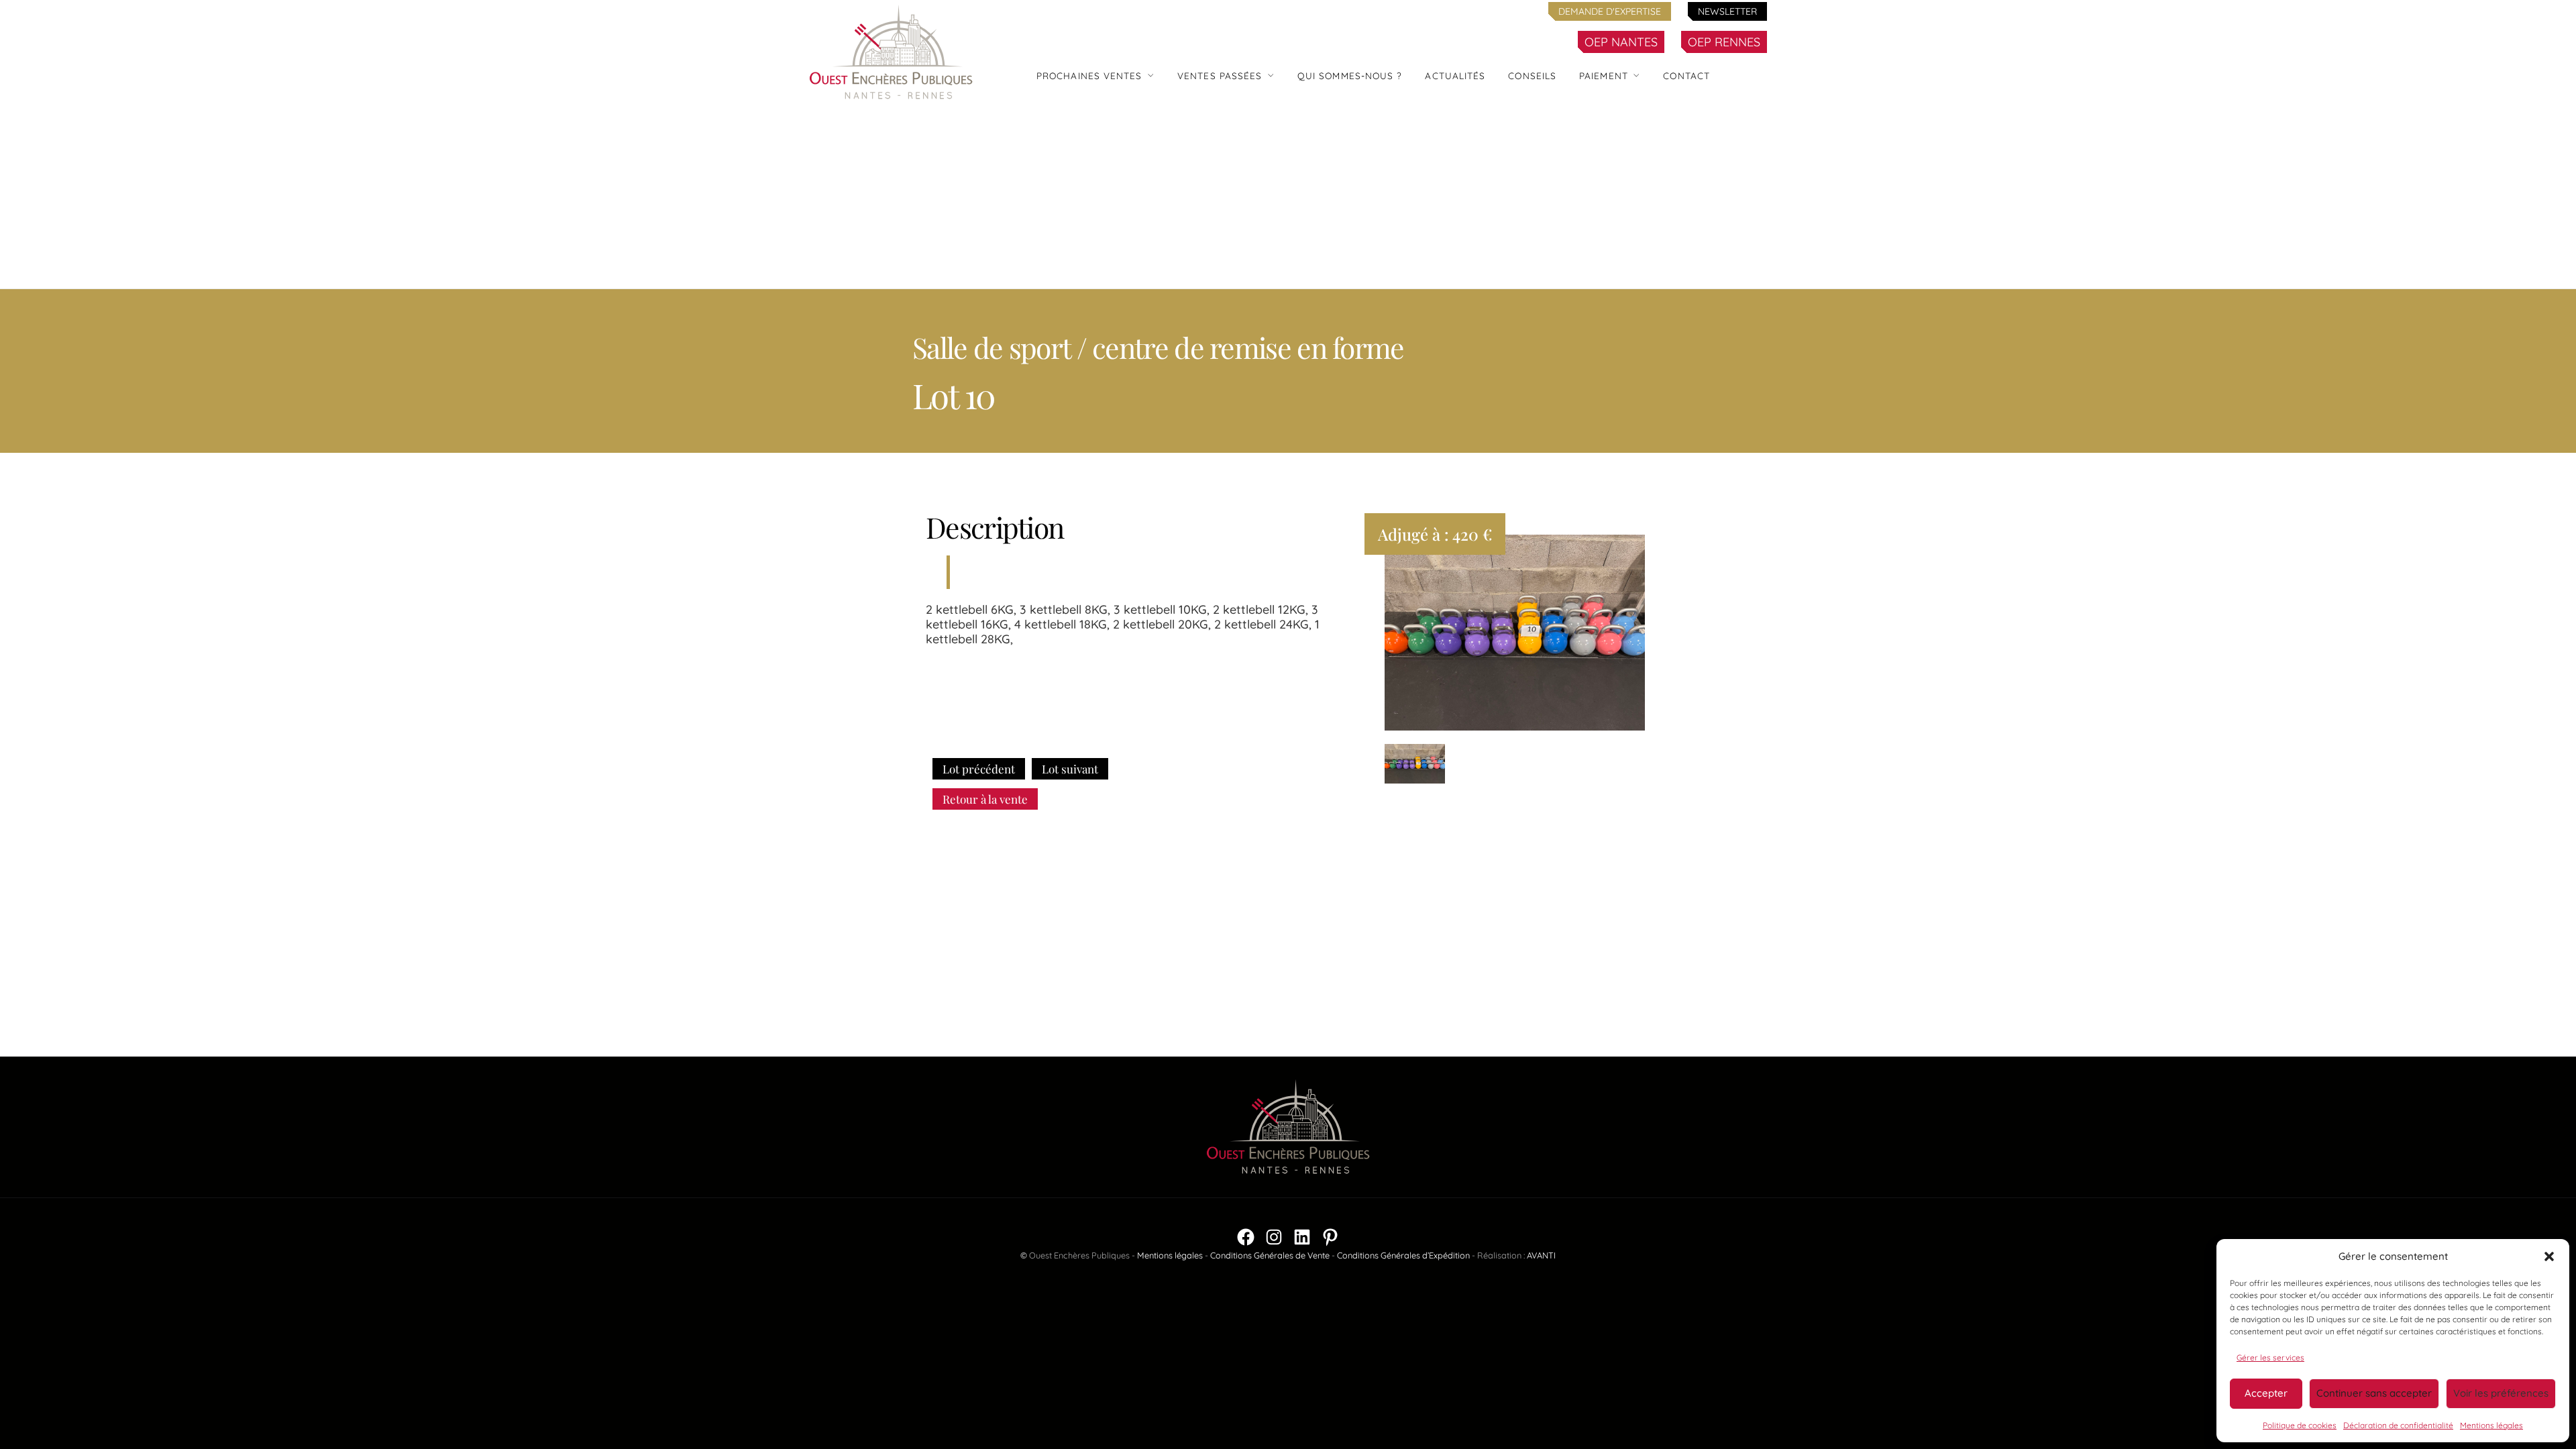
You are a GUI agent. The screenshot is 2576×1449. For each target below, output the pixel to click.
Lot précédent (979, 769)
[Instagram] (1274, 1237)
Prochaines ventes (1089, 75)
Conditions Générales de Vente (1270, 1255)
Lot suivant (1070, 769)
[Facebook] (1246, 1237)
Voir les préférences (2501, 1393)
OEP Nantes (1621, 42)
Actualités (1455, 75)
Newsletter (1727, 11)
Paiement (1604, 75)
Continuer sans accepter (2374, 1393)
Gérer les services (2270, 1357)
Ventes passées (1220, 75)
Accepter (2266, 1393)
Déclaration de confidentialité (2398, 1425)
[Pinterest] (1330, 1237)
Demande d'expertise (1610, 11)
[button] (2549, 1256)
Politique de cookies (2300, 1425)
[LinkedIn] (1302, 1237)
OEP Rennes (1724, 42)
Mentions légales (2491, 1425)
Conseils (1532, 75)
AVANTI (1541, 1255)
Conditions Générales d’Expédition (1403, 1255)
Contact (1686, 75)
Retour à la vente (985, 799)
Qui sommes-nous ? (1350, 75)
